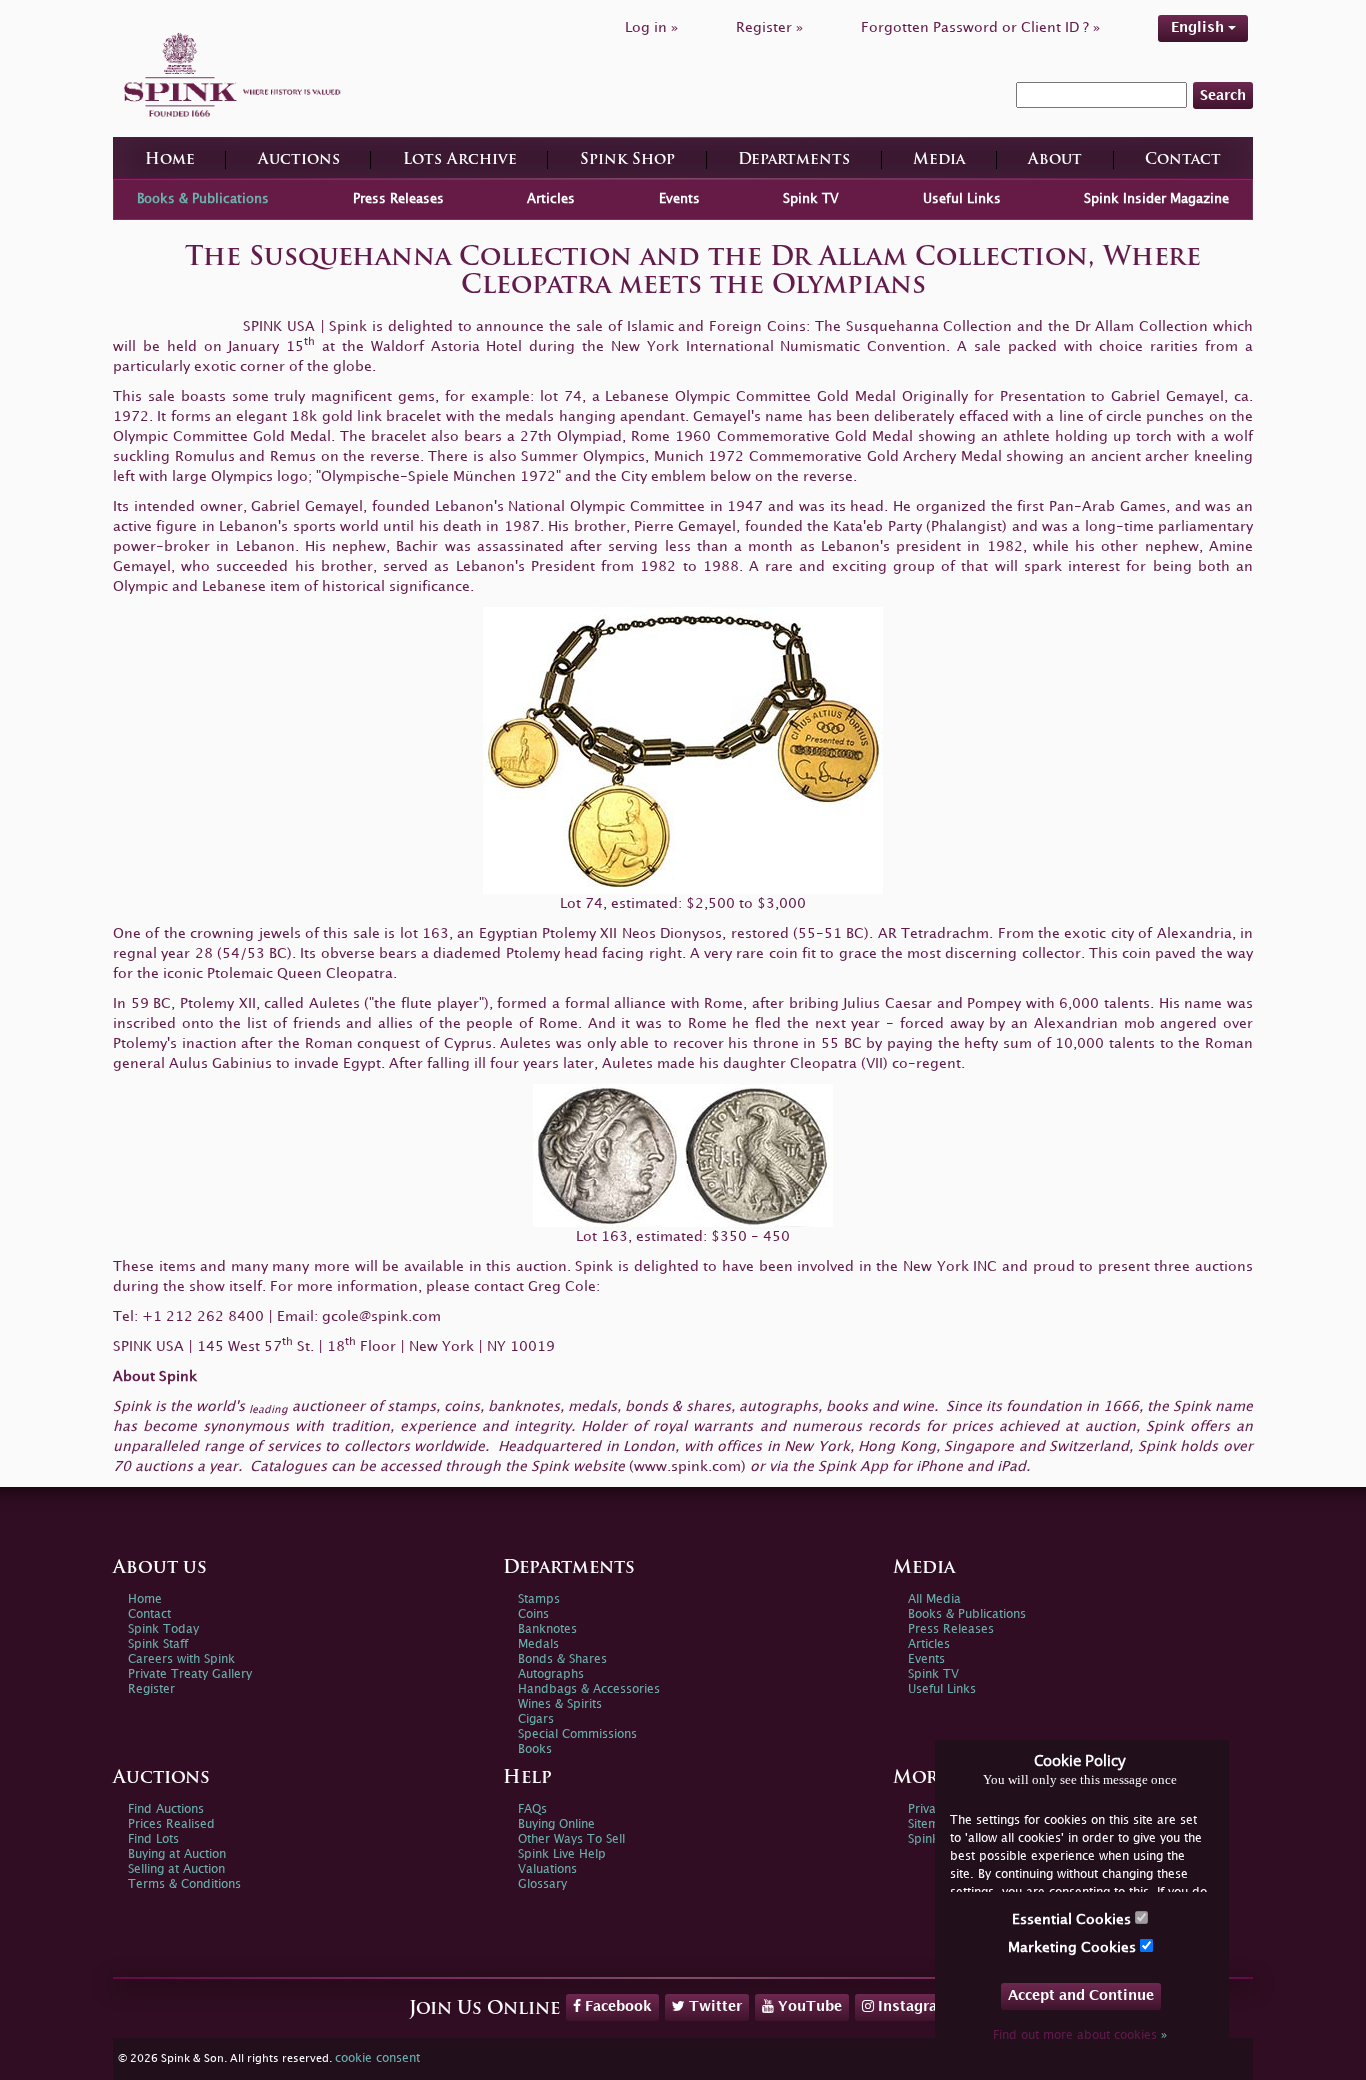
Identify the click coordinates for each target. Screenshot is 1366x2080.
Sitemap (931, 1824)
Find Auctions (166, 1809)
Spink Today (163, 1629)
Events (679, 199)
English (1199, 27)
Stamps (539, 1599)
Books (535, 1749)
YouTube (808, 2006)
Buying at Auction (177, 1854)
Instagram (912, 2006)
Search (1223, 95)
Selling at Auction (176, 1869)
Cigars (536, 1719)
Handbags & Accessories (589, 1689)
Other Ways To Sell (571, 1839)
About (1055, 160)
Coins (533, 1614)
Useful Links (962, 199)
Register (151, 1689)
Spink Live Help (562, 1854)
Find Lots (153, 1839)
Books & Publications (203, 199)
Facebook (616, 2006)
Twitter (713, 2006)
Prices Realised (171, 1824)
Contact (1183, 160)
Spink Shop (627, 160)
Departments (794, 160)
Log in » (651, 27)
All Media (934, 1599)
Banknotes (547, 1629)
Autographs (551, 1674)
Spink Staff (158, 1644)
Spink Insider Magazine (1156, 199)
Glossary (542, 1884)
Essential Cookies (1073, 1919)
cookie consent (377, 2058)
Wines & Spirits (560, 1704)
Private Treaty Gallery (190, 1674)
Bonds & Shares (562, 1659)
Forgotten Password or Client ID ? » (980, 27)
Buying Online (556, 1824)
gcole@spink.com (381, 1316)
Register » (769, 27)
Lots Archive (460, 160)
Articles (551, 199)
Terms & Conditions (184, 1884)
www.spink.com (687, 1466)
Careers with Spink (181, 1659)
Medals (538, 1644)
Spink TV (811, 199)
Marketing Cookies (1074, 1947)
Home (170, 160)
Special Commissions (577, 1734)
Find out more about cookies (1080, 2035)
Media (939, 160)
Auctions (299, 160)
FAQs (532, 1809)
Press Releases (398, 199)
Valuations (547, 1869)
